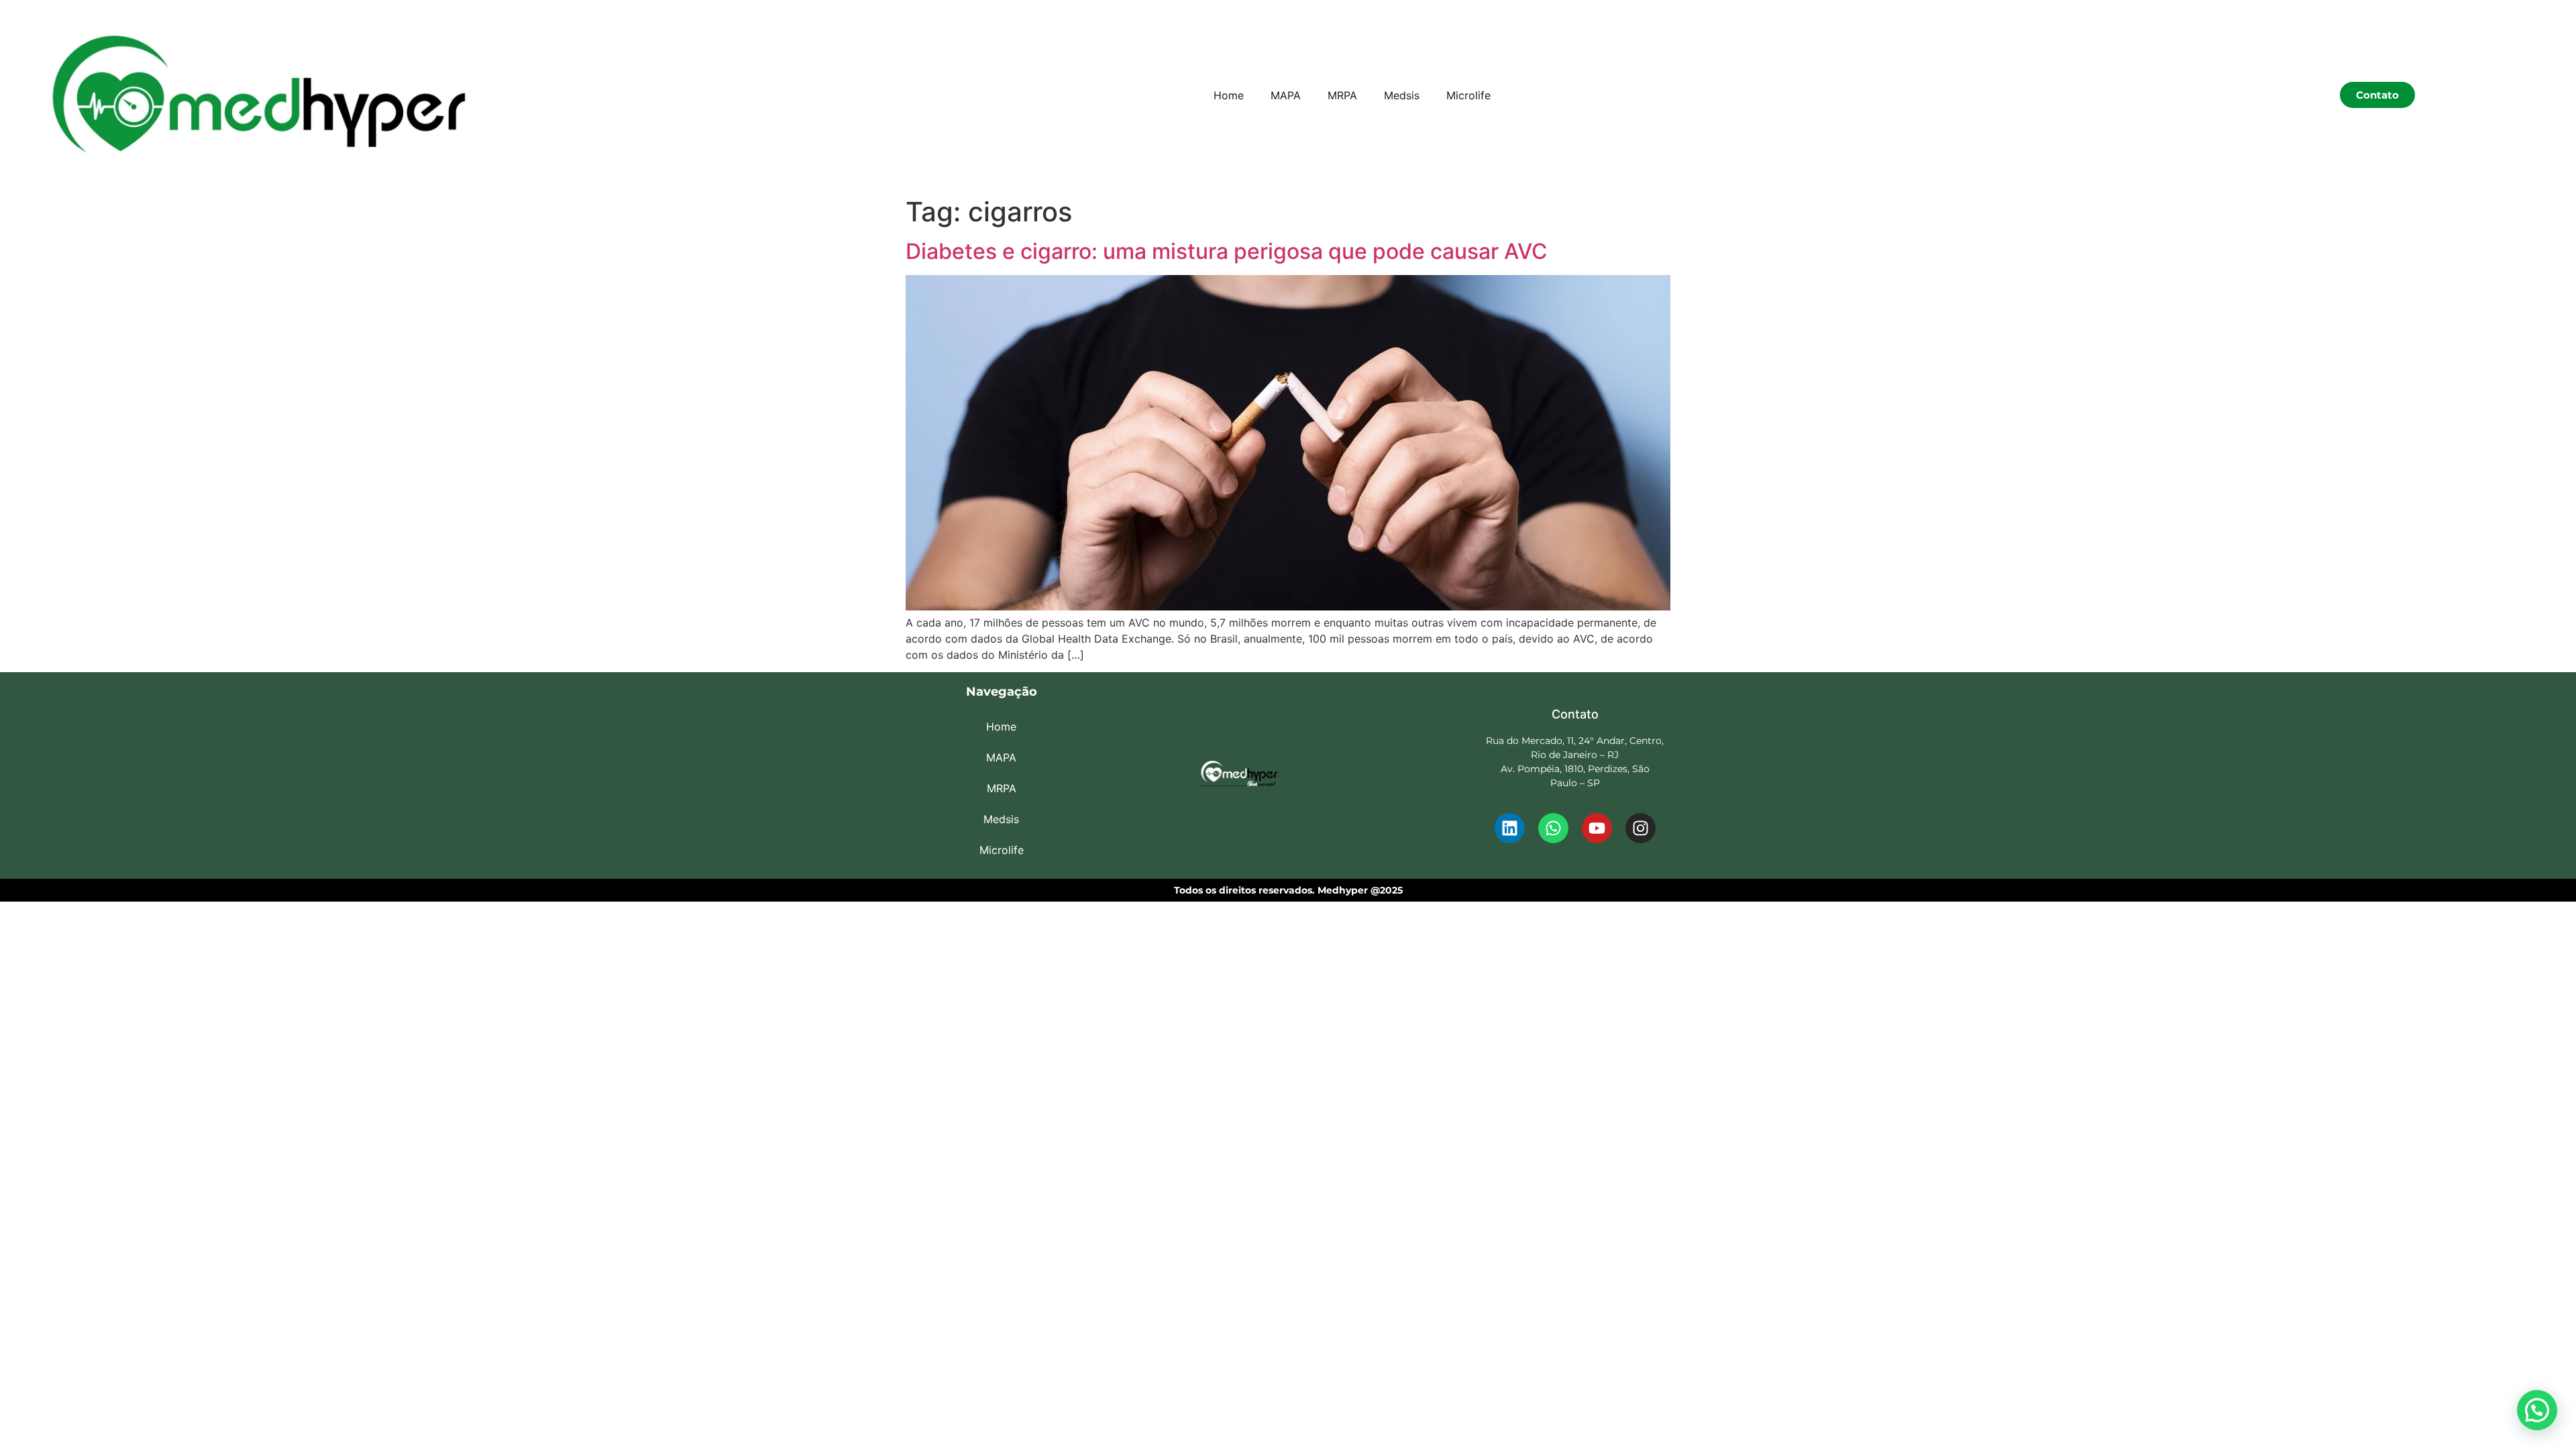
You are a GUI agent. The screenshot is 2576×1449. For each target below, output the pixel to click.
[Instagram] (1641, 828)
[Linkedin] (1510, 828)
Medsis (1402, 95)
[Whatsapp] (1553, 828)
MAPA (1286, 95)
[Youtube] (1597, 828)
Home (1229, 95)
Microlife (1468, 95)
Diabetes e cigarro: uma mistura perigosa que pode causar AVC (1227, 251)
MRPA (1342, 95)
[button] (2537, 1410)
